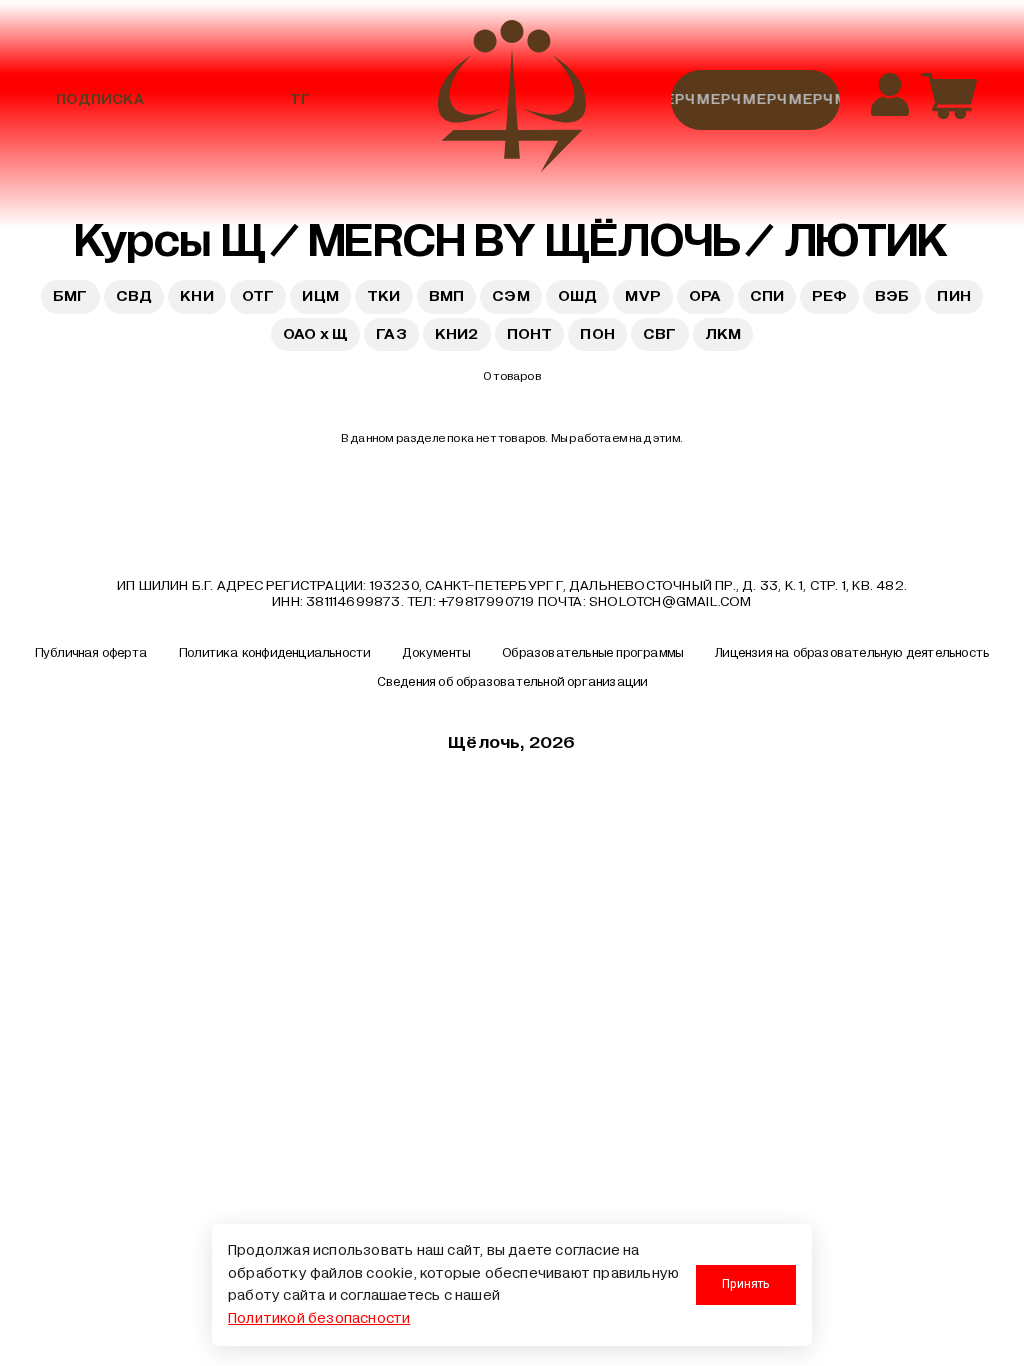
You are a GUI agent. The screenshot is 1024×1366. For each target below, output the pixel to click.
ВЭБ (892, 296)
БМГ (70, 296)
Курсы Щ (170, 241)
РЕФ (829, 296)
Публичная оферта (91, 653)
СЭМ (511, 296)
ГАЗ (391, 334)
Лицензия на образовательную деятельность (852, 653)
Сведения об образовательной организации (512, 682)
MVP (643, 296)
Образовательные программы (592, 653)
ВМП (447, 296)
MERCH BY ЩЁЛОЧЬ (525, 241)
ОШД (578, 296)
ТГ (300, 99)
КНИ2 (457, 334)
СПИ (767, 296)
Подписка (100, 99)
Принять (745, 1284)
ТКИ (384, 296)
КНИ (197, 296)
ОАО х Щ (315, 334)
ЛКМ (723, 334)
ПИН (954, 296)
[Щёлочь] (512, 99)
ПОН (597, 334)
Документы (436, 653)
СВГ (660, 334)
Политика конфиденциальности (274, 653)
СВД (134, 296)
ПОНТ (530, 334)
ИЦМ (320, 296)
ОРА (705, 296)
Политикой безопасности (319, 1318)
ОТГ (258, 296)
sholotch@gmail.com (670, 601)
